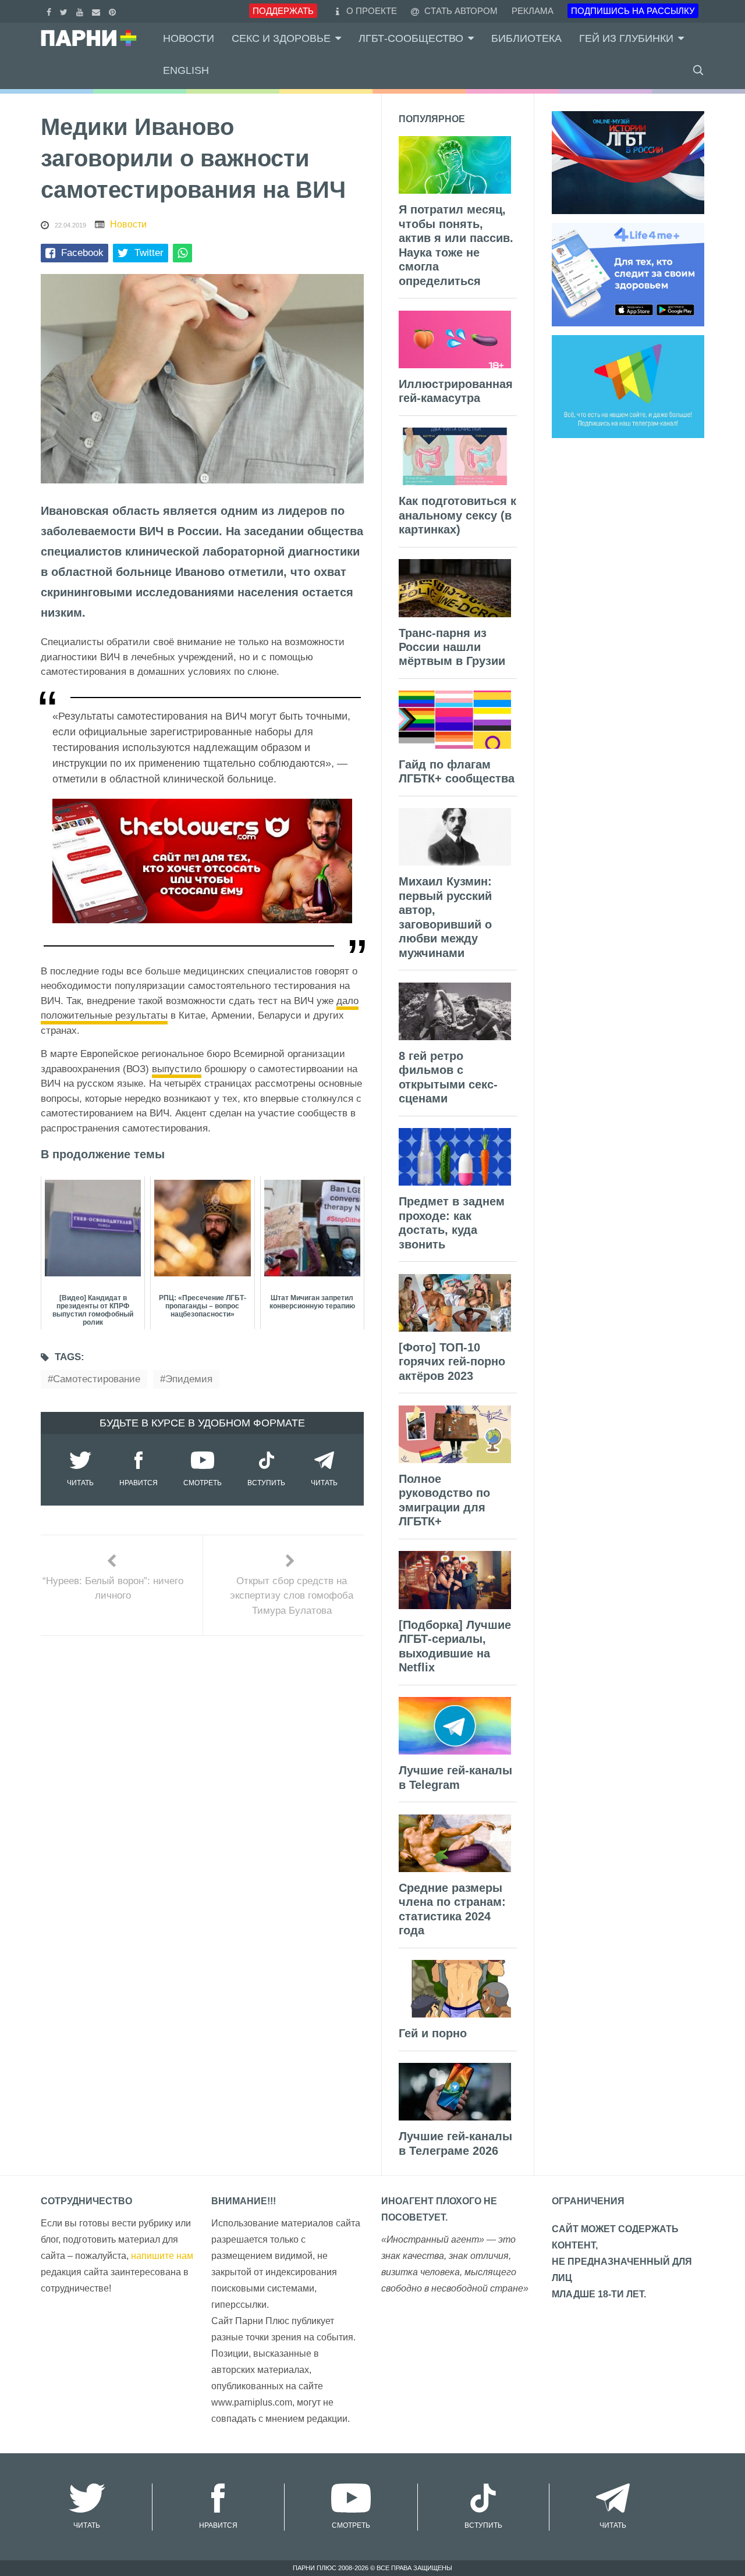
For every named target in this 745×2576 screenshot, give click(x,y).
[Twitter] (65, 11)
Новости (189, 38)
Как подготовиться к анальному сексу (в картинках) (457, 515)
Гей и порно (433, 2033)
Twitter (149, 253)
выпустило (177, 1069)
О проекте (372, 11)
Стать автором (460, 11)
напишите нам (162, 2256)
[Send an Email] (97, 11)
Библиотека (526, 38)
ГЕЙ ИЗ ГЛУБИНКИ (626, 38)
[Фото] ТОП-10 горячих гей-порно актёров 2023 (452, 1362)
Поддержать (283, 11)
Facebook (82, 253)
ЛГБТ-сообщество (411, 38)
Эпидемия (189, 1379)
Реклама (533, 11)
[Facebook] (50, 11)
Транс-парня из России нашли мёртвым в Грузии (452, 647)
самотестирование (97, 1379)
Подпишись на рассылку (633, 11)
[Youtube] (81, 11)
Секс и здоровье (281, 38)
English (186, 70)
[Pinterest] (114, 11)
